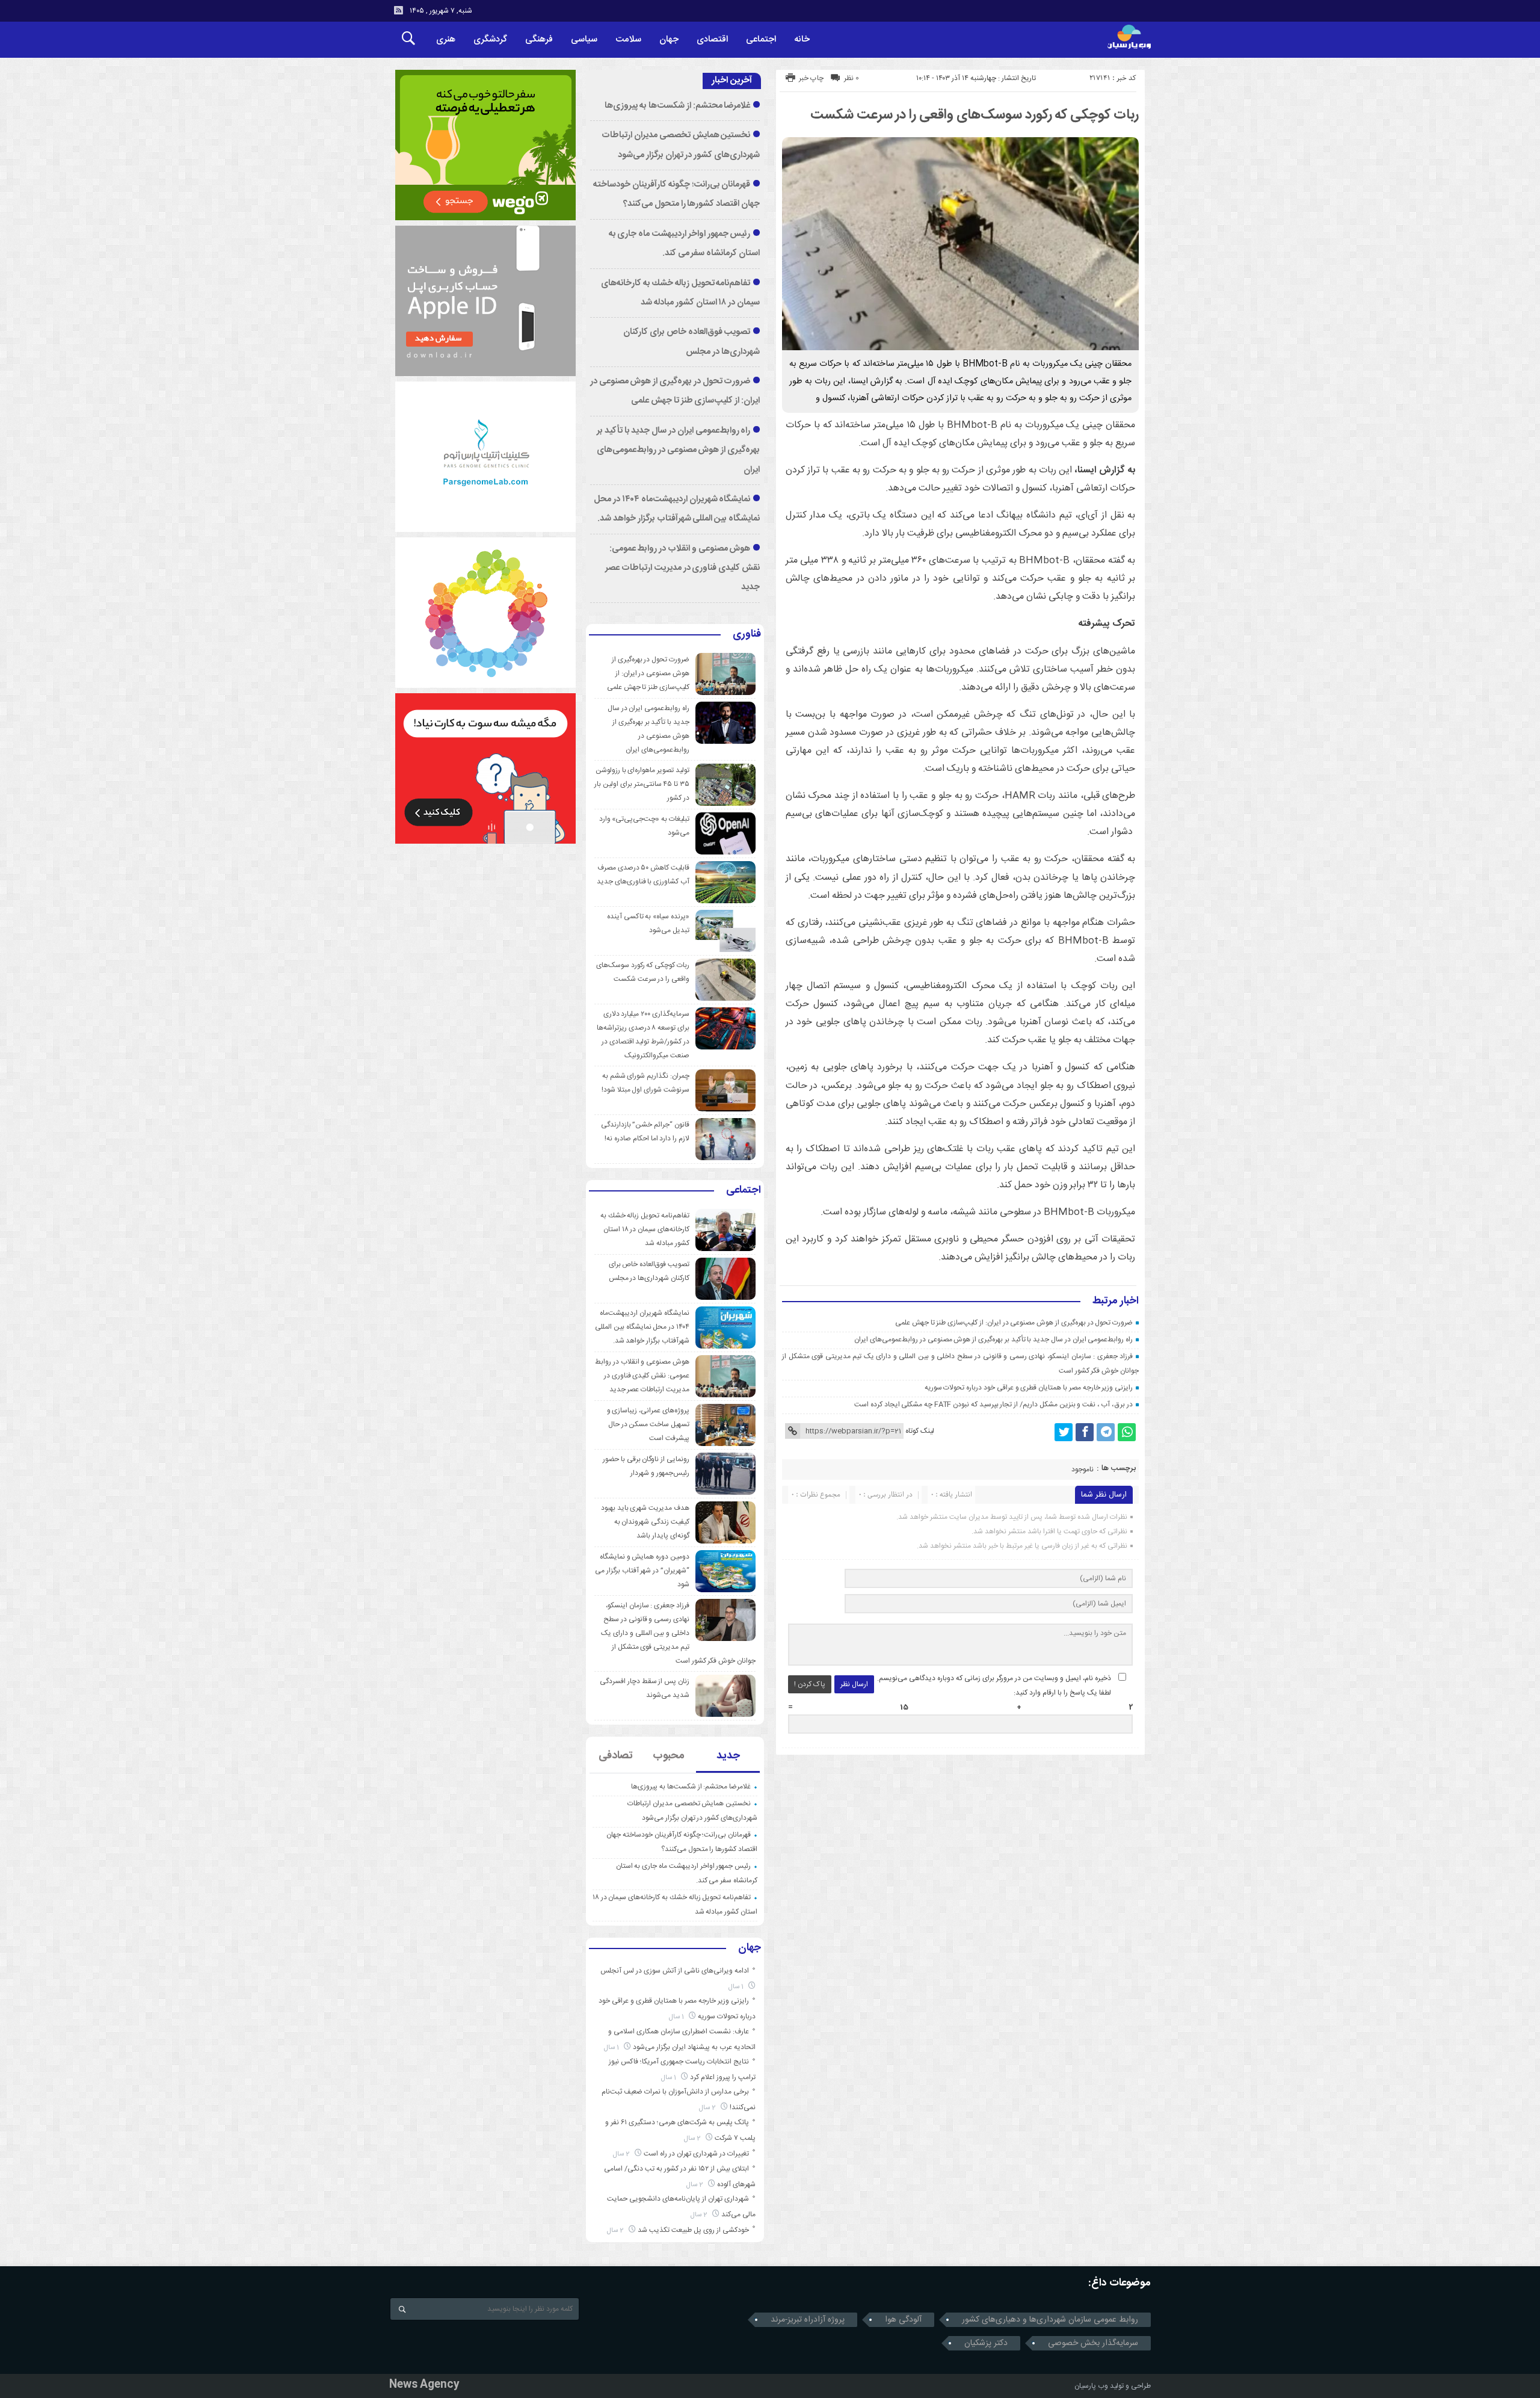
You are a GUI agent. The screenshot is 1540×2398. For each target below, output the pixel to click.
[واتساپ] (1127, 1432)
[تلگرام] (1106, 1432)
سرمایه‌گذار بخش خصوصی (1093, 2343)
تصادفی (616, 1756)
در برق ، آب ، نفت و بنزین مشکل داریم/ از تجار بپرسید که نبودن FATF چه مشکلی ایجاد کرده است (993, 1404)
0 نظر (852, 78)
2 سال (708, 2108)
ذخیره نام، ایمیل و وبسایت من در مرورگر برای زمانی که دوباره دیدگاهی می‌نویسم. (994, 1678)
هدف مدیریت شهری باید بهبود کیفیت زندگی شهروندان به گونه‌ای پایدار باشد (645, 1522)
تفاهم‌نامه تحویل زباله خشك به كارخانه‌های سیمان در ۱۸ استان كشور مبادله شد (645, 1229)
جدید (728, 1756)
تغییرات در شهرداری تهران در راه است (696, 2154)
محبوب (669, 1756)
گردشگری (490, 39)
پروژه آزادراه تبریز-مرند (808, 2320)
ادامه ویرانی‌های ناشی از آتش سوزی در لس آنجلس (675, 1971)
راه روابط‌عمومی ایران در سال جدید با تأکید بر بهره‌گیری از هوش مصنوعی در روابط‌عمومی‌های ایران (993, 1340)
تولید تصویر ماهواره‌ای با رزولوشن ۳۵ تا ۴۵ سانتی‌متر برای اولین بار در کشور (642, 784)
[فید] (398, 10)
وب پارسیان (1091, 2386)
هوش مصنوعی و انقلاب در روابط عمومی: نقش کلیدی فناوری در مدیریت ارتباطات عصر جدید (682, 568)
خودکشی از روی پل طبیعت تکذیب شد (693, 2230)
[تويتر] (1064, 1432)
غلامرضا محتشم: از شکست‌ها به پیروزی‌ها (677, 106)
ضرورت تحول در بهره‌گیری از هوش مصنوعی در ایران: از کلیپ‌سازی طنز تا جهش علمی (1014, 1323)
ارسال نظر (854, 1684)
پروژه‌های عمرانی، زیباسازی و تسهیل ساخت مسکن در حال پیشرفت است (648, 1424)
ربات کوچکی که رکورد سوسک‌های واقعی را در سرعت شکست (975, 115)
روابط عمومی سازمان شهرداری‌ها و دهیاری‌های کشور (1050, 2320)
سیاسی (584, 39)
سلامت (628, 39)
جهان (669, 39)
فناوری (747, 635)
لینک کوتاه (920, 1431)
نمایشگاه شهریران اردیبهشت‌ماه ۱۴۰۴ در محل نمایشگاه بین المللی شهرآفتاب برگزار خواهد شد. (642, 1327)
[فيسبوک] (1085, 1432)
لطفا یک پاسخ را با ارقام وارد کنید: (1062, 1693)
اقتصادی (712, 39)
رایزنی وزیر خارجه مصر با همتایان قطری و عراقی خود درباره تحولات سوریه (1029, 1388)
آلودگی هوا (903, 2320)
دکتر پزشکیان (986, 2343)
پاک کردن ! (810, 1684)
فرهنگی (539, 39)
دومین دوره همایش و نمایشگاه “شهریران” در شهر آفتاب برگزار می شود (642, 1571)
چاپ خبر (811, 78)
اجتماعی (761, 39)
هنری (446, 39)
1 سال (737, 1987)
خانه (802, 39)
